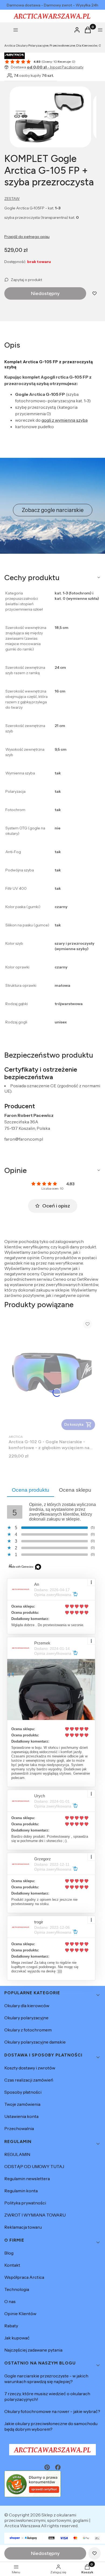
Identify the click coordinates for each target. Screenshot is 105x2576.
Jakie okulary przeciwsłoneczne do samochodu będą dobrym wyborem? (51, 2426)
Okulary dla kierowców (27, 2006)
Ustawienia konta (21, 2116)
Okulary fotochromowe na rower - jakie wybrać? (52, 2411)
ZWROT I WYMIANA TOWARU (35, 2215)
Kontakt (12, 2265)
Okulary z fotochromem (28, 2030)
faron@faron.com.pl (24, 1139)
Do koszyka (74, 1424)
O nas (10, 2301)
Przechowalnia (19, 2128)
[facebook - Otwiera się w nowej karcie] (58, 2467)
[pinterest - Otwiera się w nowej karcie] (47, 2467)
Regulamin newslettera (27, 2179)
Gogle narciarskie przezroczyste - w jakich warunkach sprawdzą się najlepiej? (46, 2379)
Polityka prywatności (25, 2203)
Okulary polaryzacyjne (26, 2018)
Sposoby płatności (23, 2092)
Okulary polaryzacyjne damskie (35, 2042)
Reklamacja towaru (23, 2227)
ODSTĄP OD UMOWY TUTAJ (34, 2166)
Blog (9, 2253)
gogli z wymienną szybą (65, 420)
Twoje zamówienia (22, 2104)
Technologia (17, 2289)
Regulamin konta (21, 2191)
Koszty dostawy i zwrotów (30, 2068)
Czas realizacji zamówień (29, 2080)
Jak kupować (17, 2338)
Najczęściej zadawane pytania (33, 2350)
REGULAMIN (17, 2154)
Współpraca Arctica (24, 2277)
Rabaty (11, 2326)
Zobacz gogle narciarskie (53, 510)
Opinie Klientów (20, 2314)
